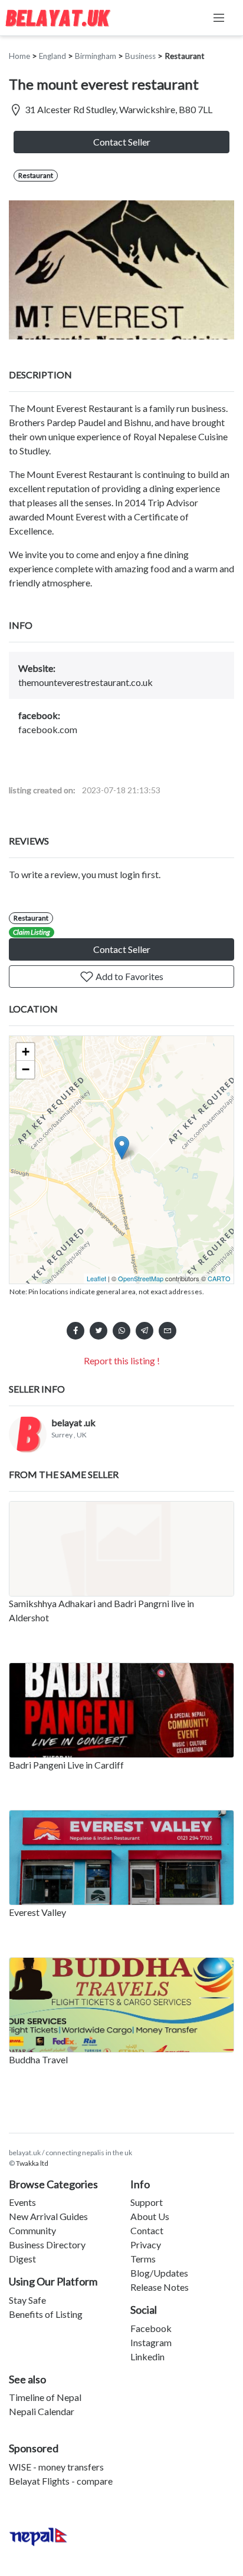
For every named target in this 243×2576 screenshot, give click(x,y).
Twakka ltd (32, 2163)
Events (22, 2202)
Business (140, 56)
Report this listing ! (122, 1360)
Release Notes (160, 2287)
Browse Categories (53, 2184)
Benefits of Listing (46, 2314)
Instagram (151, 2342)
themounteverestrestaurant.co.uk (86, 682)
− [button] (26, 1069)
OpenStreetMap (141, 1278)
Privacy (146, 2244)
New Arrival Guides (48, 2216)
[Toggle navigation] (219, 18)
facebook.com (48, 729)
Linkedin (147, 2356)
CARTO (219, 1278)
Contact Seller (122, 142)
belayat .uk (73, 1422)
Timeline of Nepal (45, 2397)
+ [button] (26, 1052)
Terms (143, 2259)
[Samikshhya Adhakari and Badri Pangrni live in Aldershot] (121, 1549)
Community (32, 2230)
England (52, 56)
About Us (150, 2216)
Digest (22, 2259)
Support (147, 2202)
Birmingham (96, 56)
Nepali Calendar (42, 2411)
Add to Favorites (129, 976)
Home (19, 56)
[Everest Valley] (121, 1858)
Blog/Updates (159, 2273)
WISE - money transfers (56, 2467)
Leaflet (96, 1278)
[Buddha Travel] (121, 2005)
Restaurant (185, 56)
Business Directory (47, 2244)
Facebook (151, 2328)
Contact (147, 2230)
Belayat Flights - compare (61, 2481)
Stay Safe (27, 2300)
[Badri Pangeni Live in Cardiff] (121, 1710)
